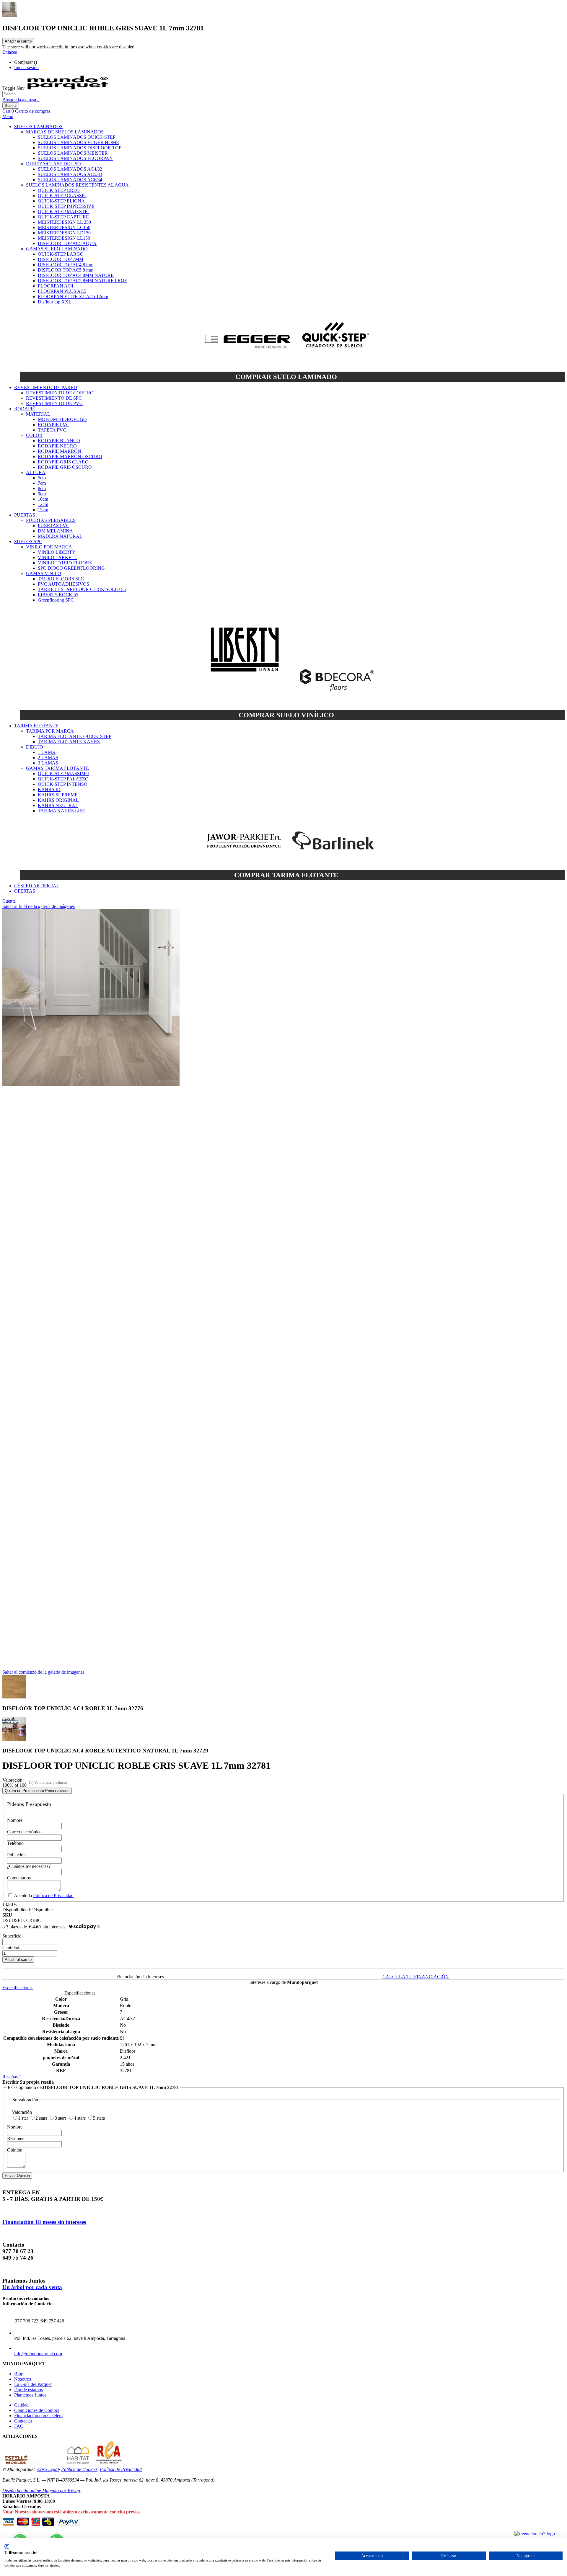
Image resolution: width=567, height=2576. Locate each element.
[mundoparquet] (70, 88)
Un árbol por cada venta (32, 2287)
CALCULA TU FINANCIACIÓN (416, 1977)
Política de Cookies (79, 2469)
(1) (31, 1782)
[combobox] (30, 94)
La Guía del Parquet (33, 2384)
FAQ (19, 2426)
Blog (19, 2374)
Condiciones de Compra (37, 2410)
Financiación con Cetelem (38, 2416)
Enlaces (10, 52)
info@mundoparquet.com (38, 2354)
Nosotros (23, 2379)
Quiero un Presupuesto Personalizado (37, 1791)
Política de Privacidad (53, 1895)
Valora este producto (51, 1782)
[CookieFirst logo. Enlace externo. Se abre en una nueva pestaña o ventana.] (7, 2546)
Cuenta (9, 901)
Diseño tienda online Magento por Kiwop (41, 2491)
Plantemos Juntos (30, 2395)
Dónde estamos (28, 2390)
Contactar (23, 2421)
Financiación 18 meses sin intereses (44, 2222)
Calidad (21, 2405)
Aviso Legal (48, 2469)
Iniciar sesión (26, 67)
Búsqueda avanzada (21, 100)
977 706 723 (27, 2321)
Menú (8, 116)
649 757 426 (52, 2321)
